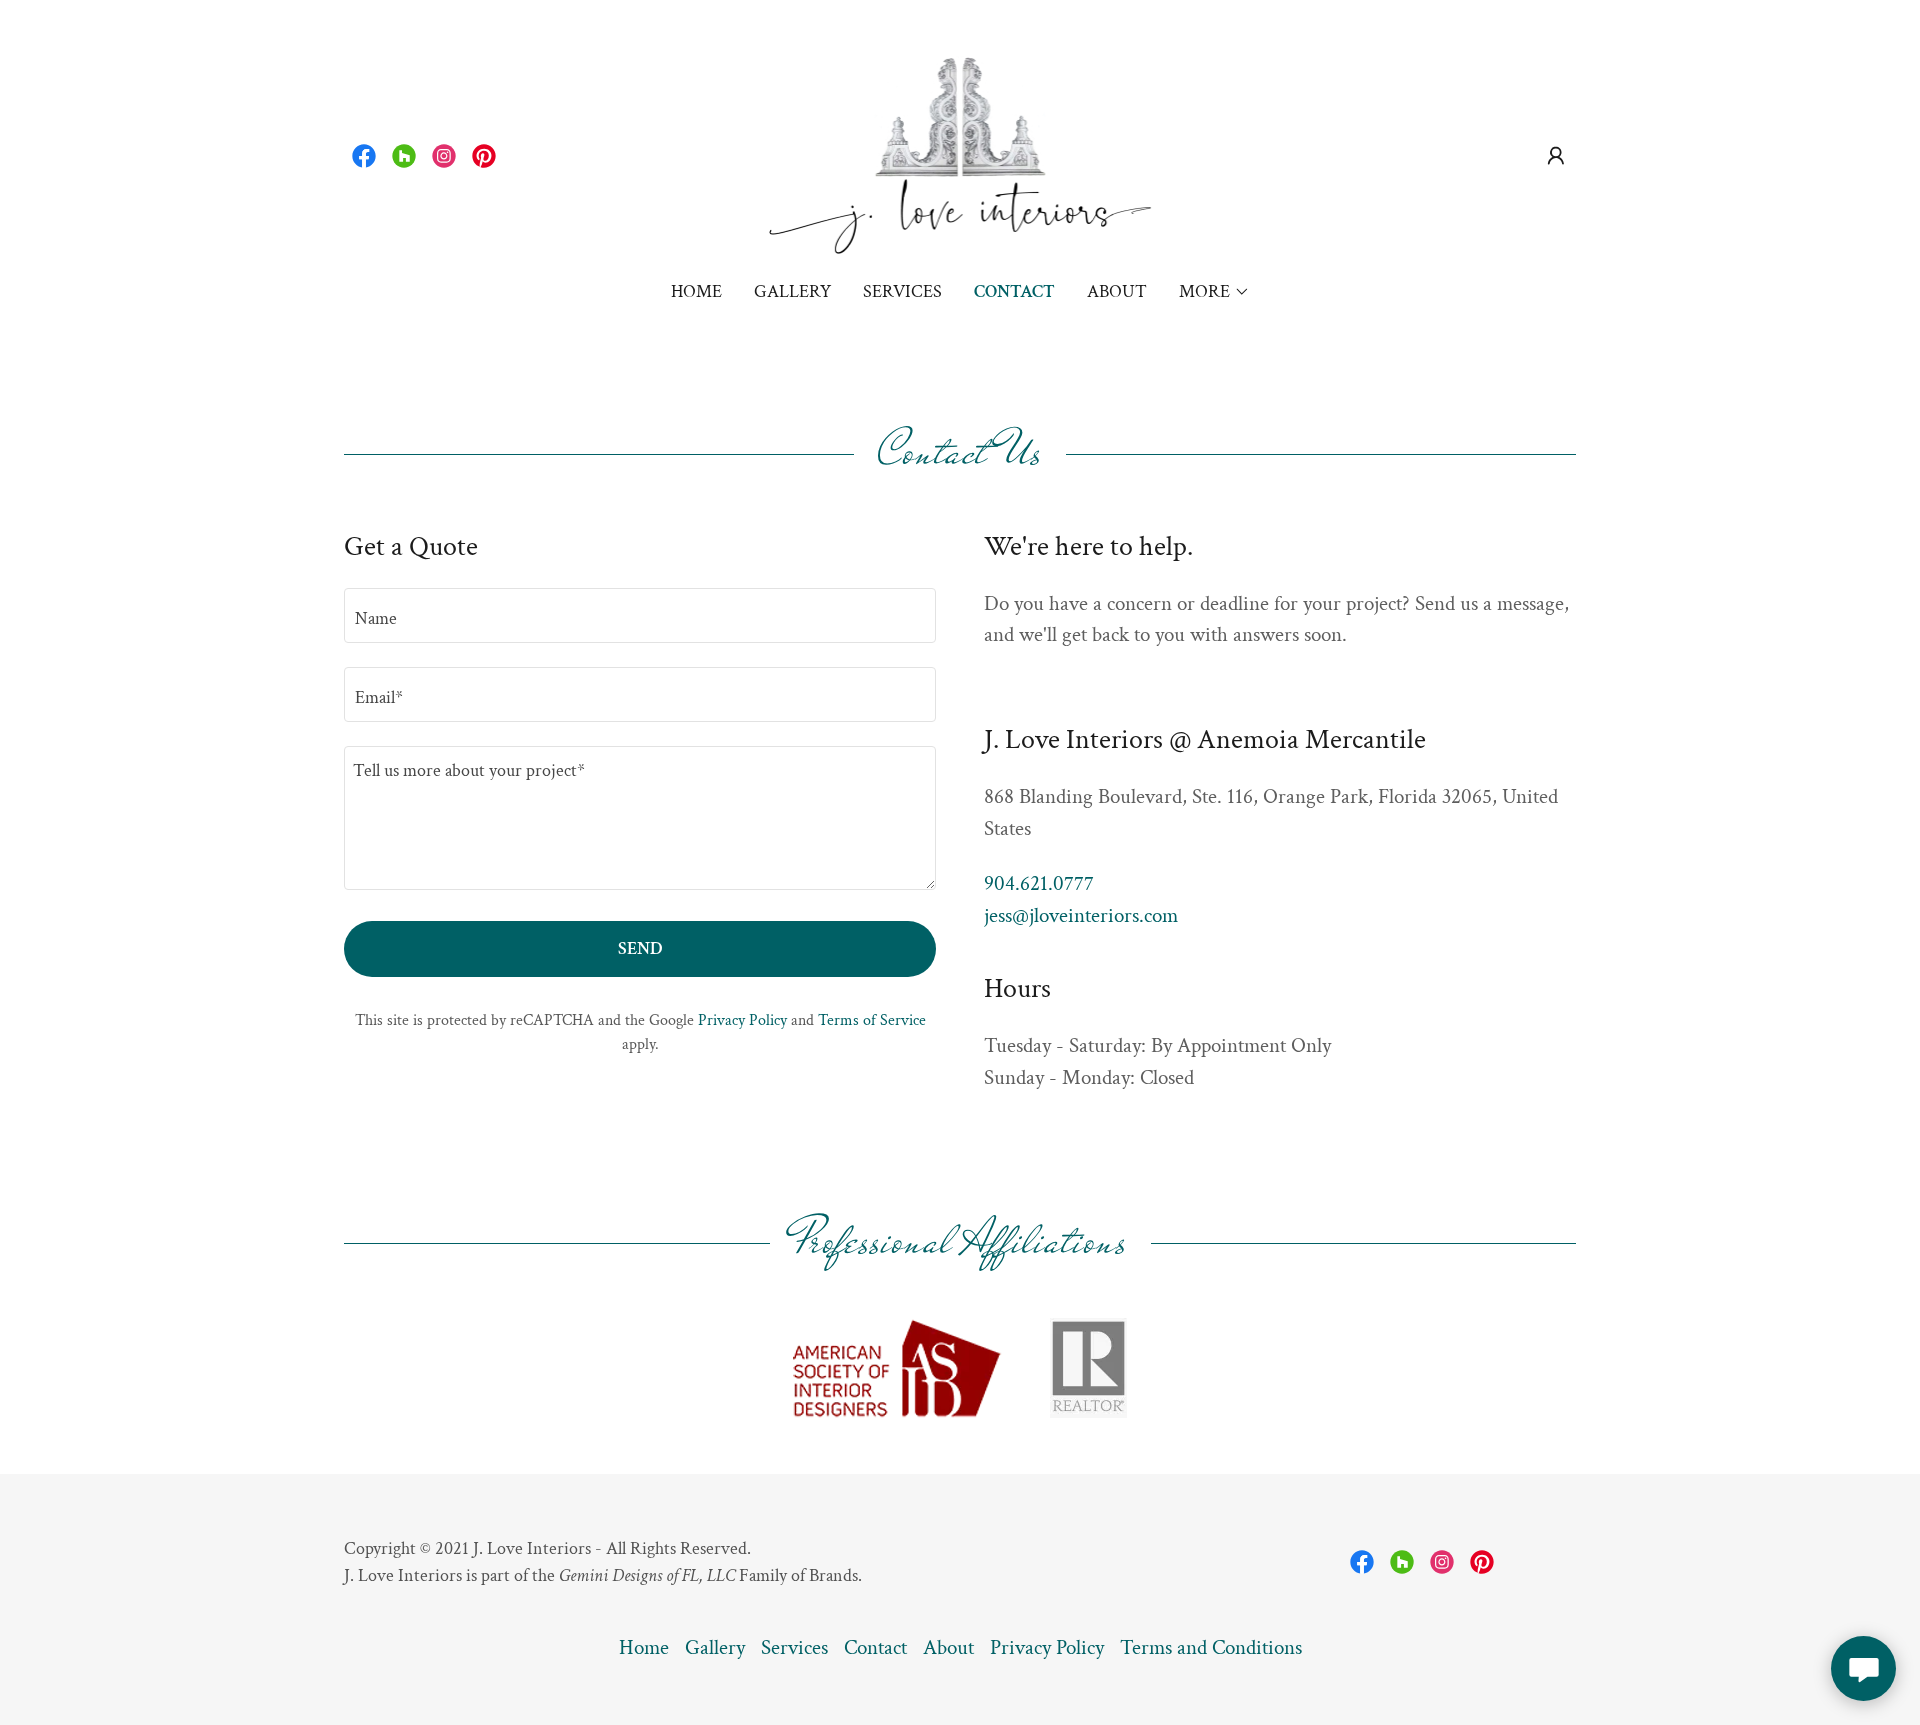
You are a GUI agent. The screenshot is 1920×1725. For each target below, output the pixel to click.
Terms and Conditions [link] (1211, 1647)
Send (640, 948)
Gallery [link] (792, 291)
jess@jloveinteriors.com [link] (1081, 915)
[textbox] (640, 615)
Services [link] (902, 291)
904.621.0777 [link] (1039, 883)
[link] (364, 156)
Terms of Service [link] (872, 1020)
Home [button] (644, 1647)
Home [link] (696, 291)
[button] (1556, 156)
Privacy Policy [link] (742, 1020)
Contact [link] (1014, 291)
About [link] (1117, 291)
